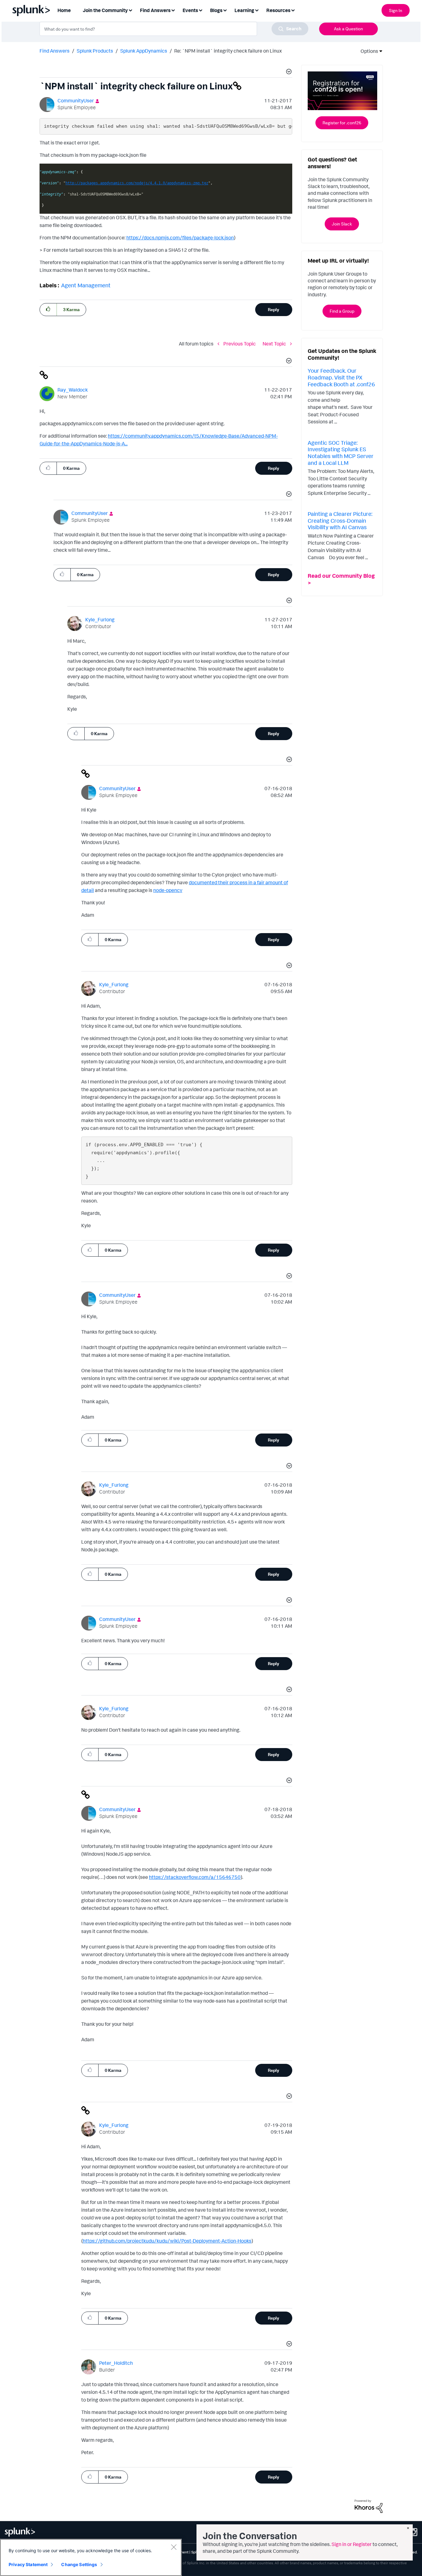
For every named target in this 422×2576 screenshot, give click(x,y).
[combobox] (174, 29)
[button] (288, 72)
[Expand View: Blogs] (225, 10)
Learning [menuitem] (244, 10)
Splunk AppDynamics (144, 51)
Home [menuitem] (64, 10)
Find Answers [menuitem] (155, 10)
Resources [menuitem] (278, 10)
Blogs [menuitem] (216, 10)
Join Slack (342, 224)
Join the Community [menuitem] (105, 10)
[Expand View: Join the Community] (130, 10)
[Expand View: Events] (200, 10)
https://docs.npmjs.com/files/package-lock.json (180, 238)
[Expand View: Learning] (257, 10)
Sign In (396, 10)
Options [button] (367, 51)
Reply (274, 309)
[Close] (174, 2547)
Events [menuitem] (190, 10)
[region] (91, 2557)
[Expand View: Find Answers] (173, 10)
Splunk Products (95, 51)
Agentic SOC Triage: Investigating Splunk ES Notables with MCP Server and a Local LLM (341, 453)
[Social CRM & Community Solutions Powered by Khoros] (369, 2505)
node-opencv (168, 890)
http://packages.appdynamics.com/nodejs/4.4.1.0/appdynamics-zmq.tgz (137, 183)
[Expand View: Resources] (293, 10)
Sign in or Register (352, 2544)
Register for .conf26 (342, 123)
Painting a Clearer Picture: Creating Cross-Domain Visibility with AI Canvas (340, 520)
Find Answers (55, 51)
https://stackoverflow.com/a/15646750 (195, 1877)
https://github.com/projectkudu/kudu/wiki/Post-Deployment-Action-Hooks (167, 2241)
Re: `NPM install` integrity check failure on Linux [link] (228, 51)
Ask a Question (348, 29)
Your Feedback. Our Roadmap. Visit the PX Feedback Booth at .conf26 (341, 377)
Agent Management (86, 285)
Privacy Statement (28, 2564)
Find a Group (342, 311)
